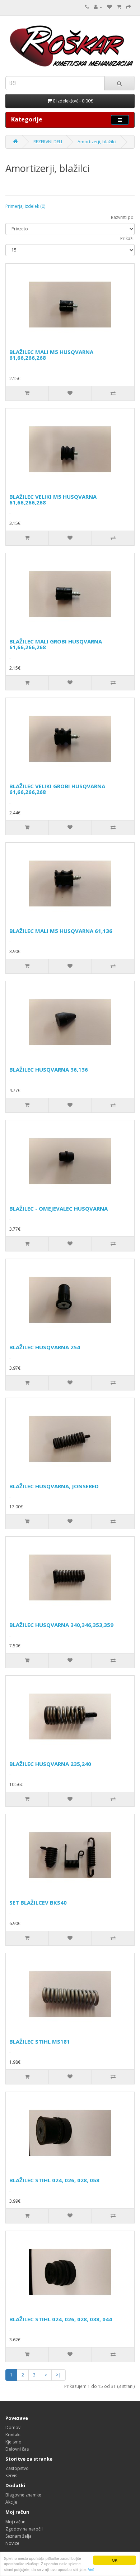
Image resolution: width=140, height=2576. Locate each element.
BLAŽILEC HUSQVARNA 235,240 (50, 1764)
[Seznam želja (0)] (109, 7)
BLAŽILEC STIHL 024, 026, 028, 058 (54, 2180)
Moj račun (15, 2522)
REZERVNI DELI (48, 142)
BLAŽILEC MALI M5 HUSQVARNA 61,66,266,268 (51, 355)
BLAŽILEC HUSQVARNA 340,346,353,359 (61, 1625)
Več (91, 2569)
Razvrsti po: (123, 217)
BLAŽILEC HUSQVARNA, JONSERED (54, 1486)
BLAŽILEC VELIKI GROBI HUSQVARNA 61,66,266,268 (57, 789)
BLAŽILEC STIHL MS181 (40, 2041)
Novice (12, 2543)
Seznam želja (18, 2536)
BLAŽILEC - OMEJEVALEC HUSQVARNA (59, 1208)
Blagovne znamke (23, 2495)
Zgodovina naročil (24, 2529)
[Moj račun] (98, 7)
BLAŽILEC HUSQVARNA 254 (45, 1347)
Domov (13, 2427)
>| (59, 2375)
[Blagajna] (129, 7)
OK (115, 2560)
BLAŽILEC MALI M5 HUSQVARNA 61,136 (61, 931)
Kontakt (13, 2435)
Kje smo (13, 2442)
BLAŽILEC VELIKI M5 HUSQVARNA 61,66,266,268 (53, 500)
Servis (11, 2476)
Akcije (11, 2502)
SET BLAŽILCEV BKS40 (38, 1902)
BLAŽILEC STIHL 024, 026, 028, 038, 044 (61, 2319)
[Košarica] (119, 7)
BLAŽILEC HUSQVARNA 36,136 (49, 1069)
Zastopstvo (17, 2468)
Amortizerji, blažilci (97, 142)
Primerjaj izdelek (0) (25, 206)
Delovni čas (17, 2449)
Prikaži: (127, 238)
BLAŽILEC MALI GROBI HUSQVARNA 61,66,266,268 (56, 644)
